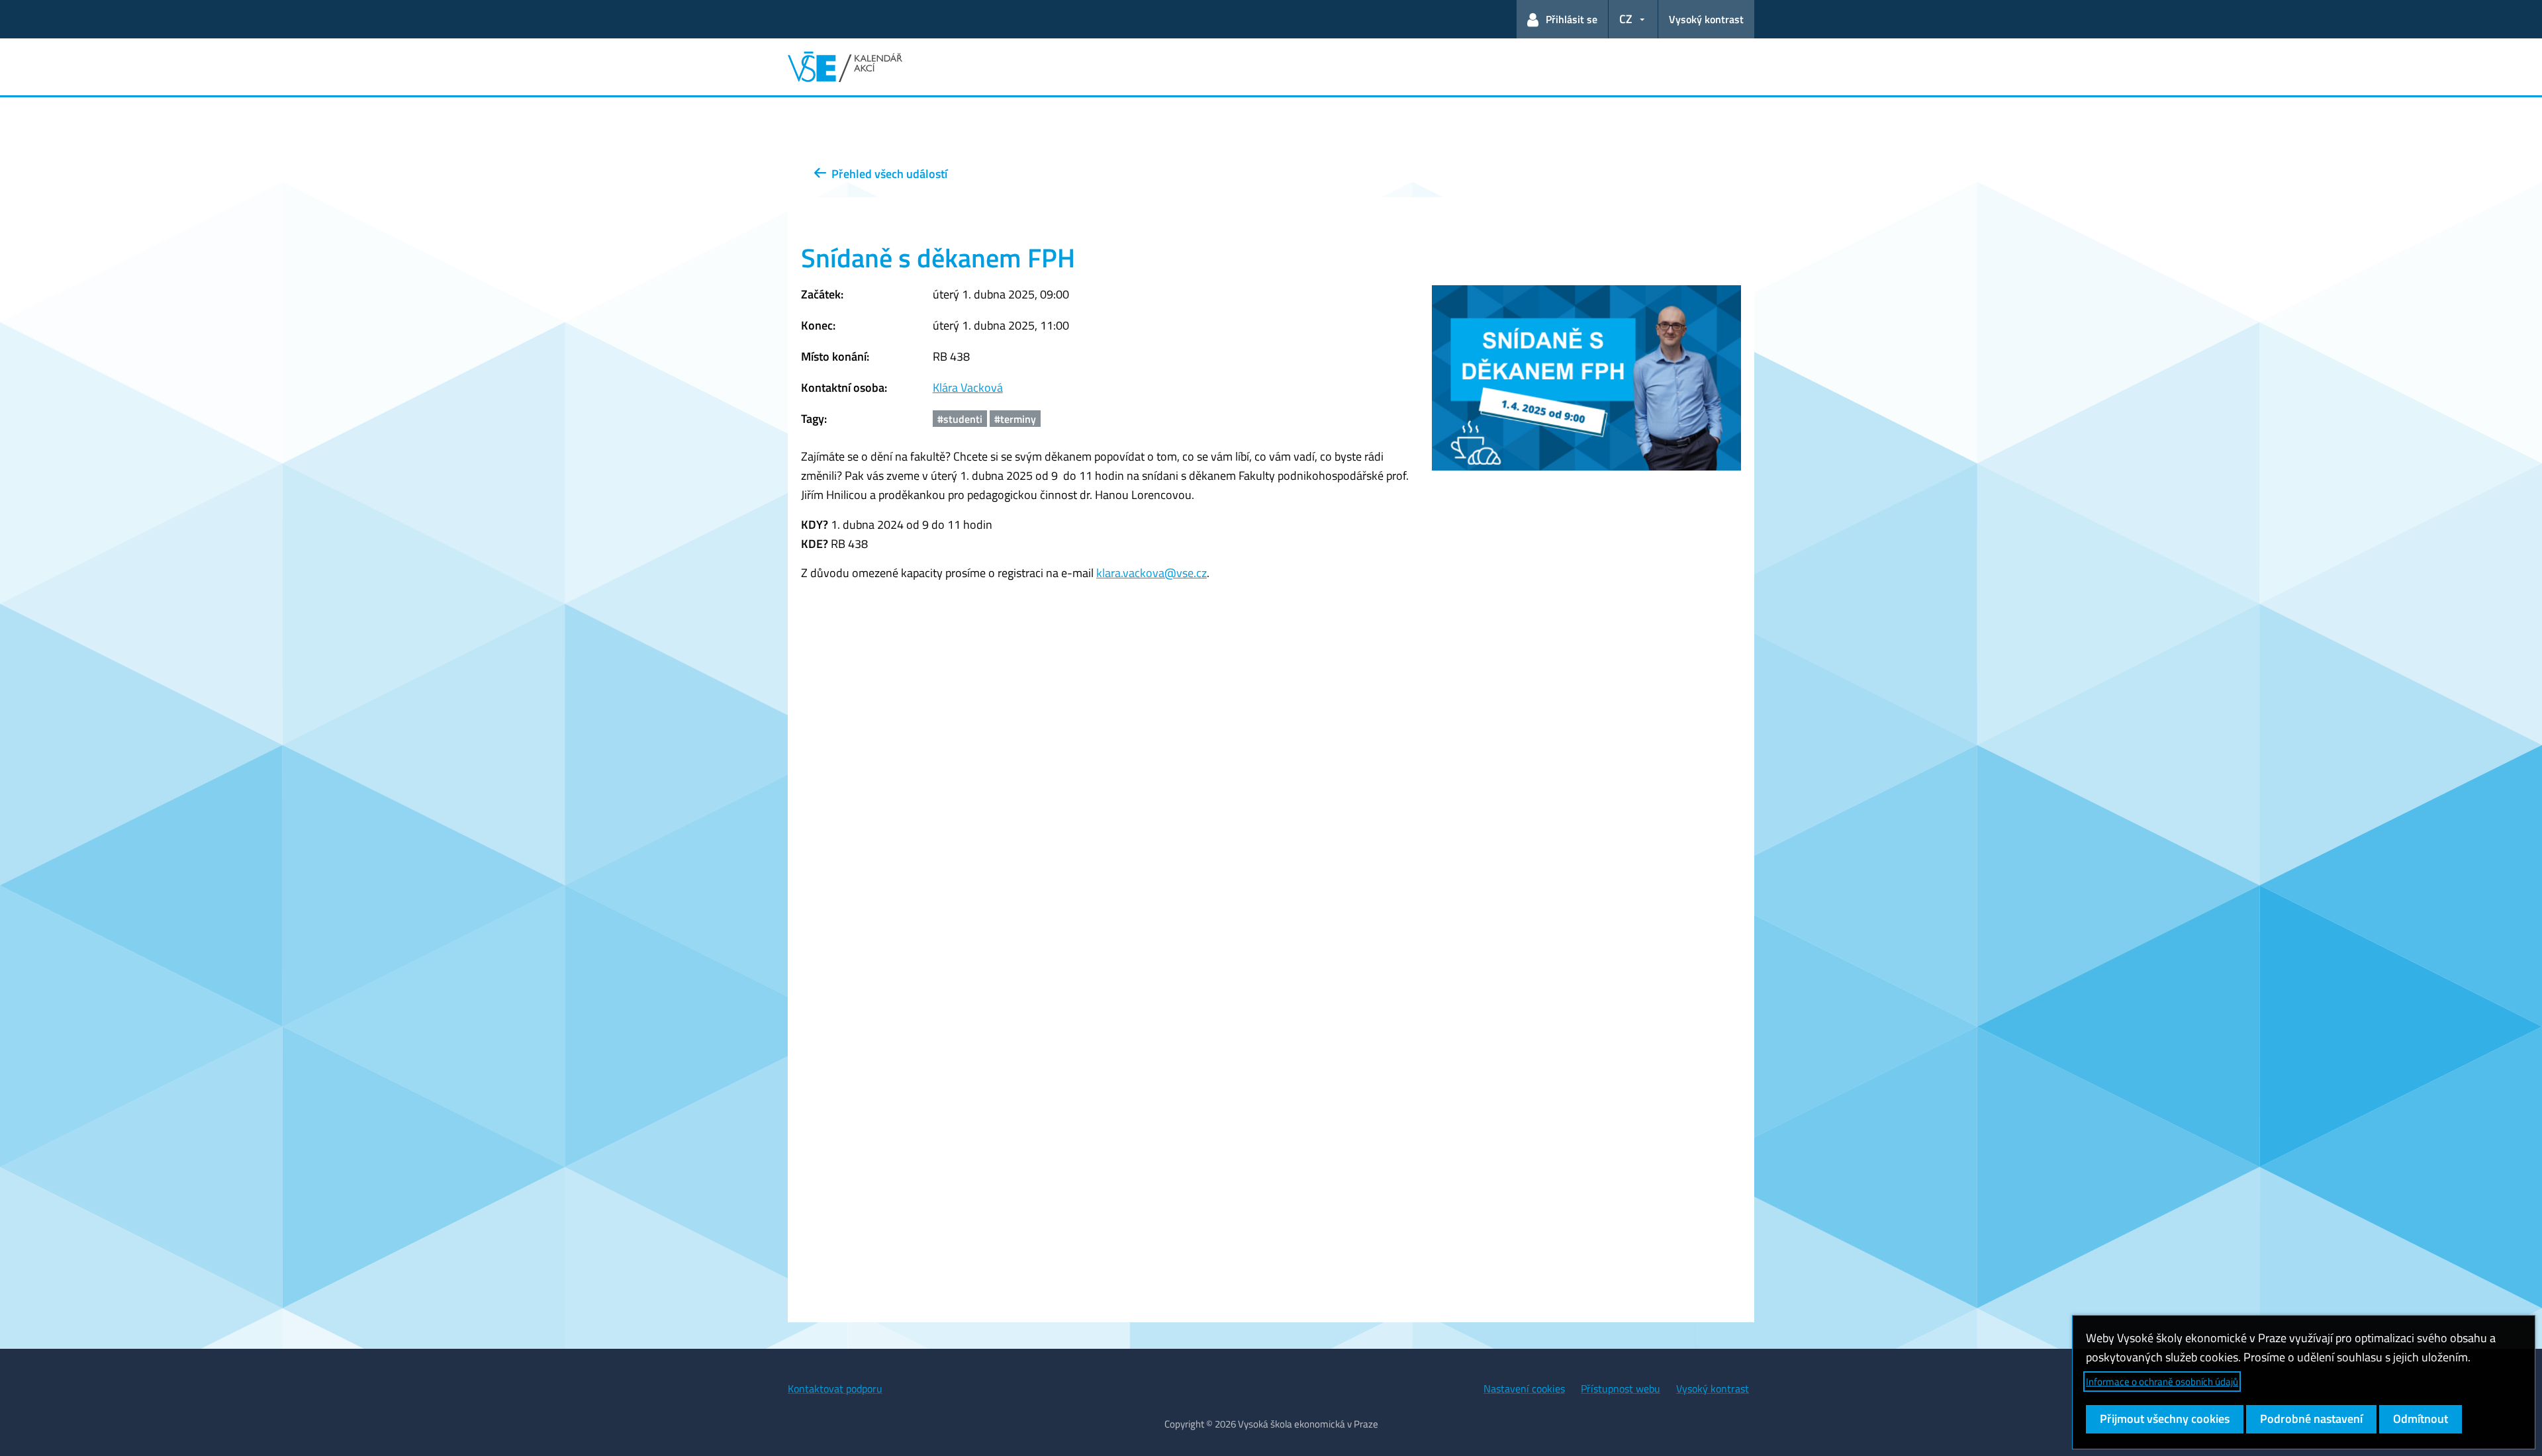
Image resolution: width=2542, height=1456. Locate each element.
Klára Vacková (968, 387)
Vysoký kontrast (1706, 19)
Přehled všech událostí (887, 174)
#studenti (960, 419)
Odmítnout (2421, 1419)
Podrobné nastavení (2311, 1419)
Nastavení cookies (1524, 1388)
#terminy (1015, 419)
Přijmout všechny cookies (2165, 1419)
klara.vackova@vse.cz (1152, 573)
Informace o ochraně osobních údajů (2162, 1382)
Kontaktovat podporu (835, 1388)
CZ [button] (1626, 19)
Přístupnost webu (1621, 1388)
